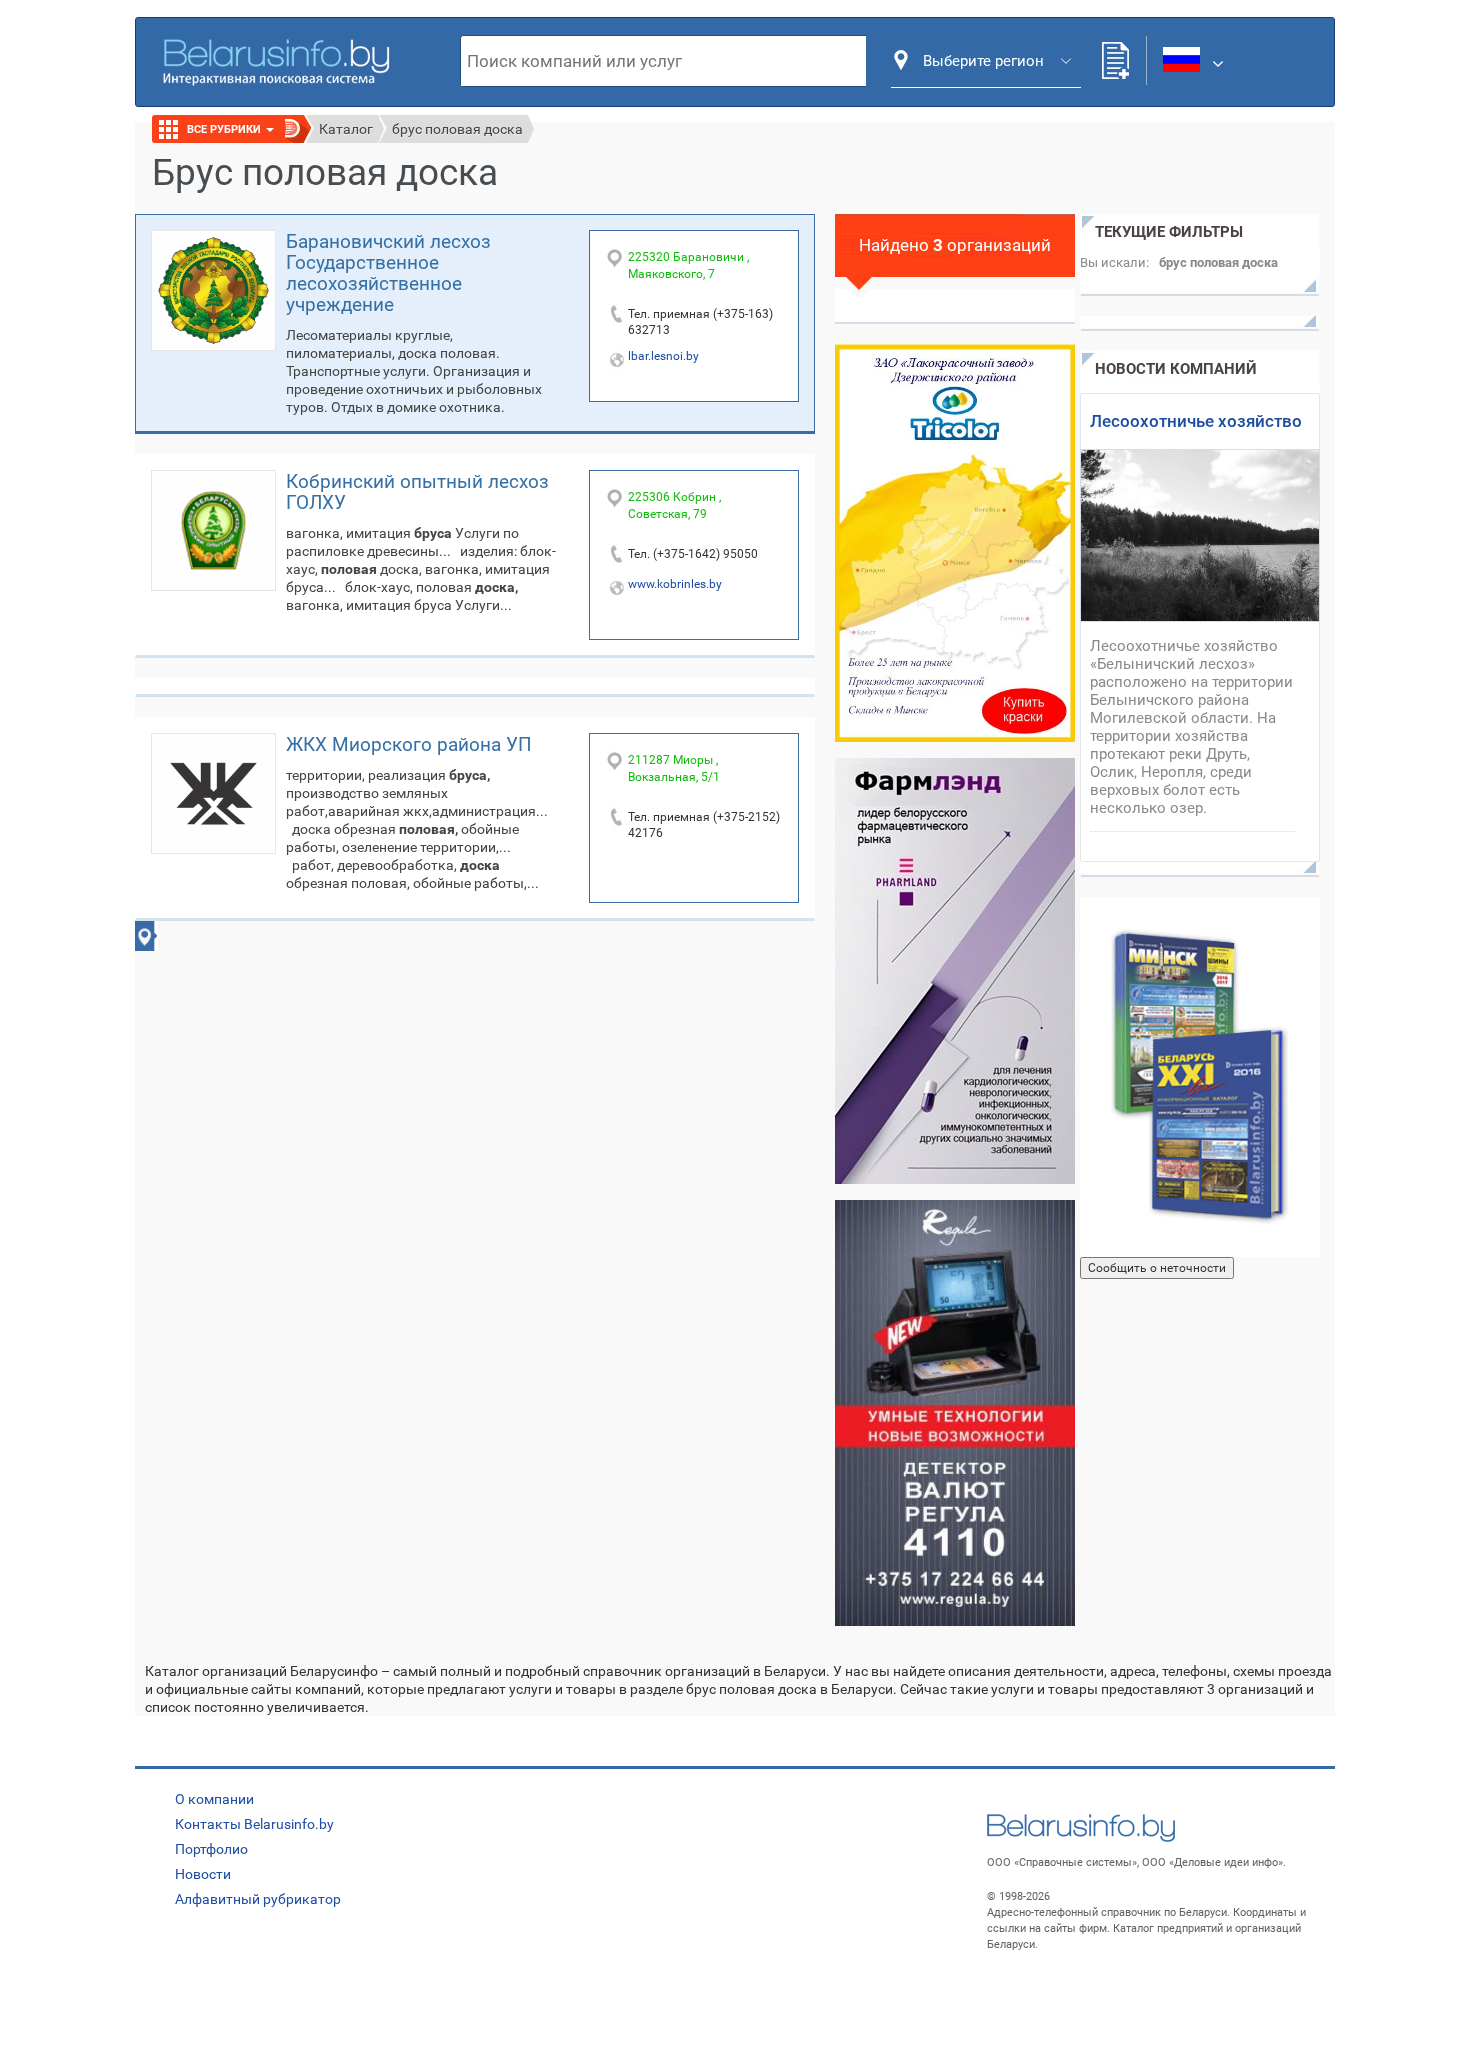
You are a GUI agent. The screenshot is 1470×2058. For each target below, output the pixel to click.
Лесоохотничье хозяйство (1196, 421)
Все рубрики (225, 129)
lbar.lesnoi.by (663, 356)
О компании (214, 1799)
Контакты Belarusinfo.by (254, 1824)
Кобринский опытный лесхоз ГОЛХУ (417, 492)
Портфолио (211, 1849)
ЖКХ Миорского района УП (409, 744)
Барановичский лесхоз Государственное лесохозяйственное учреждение (388, 273)
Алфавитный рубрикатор (258, 1899)
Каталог (346, 129)
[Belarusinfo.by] (276, 60)
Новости (203, 1874)
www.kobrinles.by (675, 584)
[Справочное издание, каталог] (1200, 1077)
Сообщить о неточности (1157, 1268)
